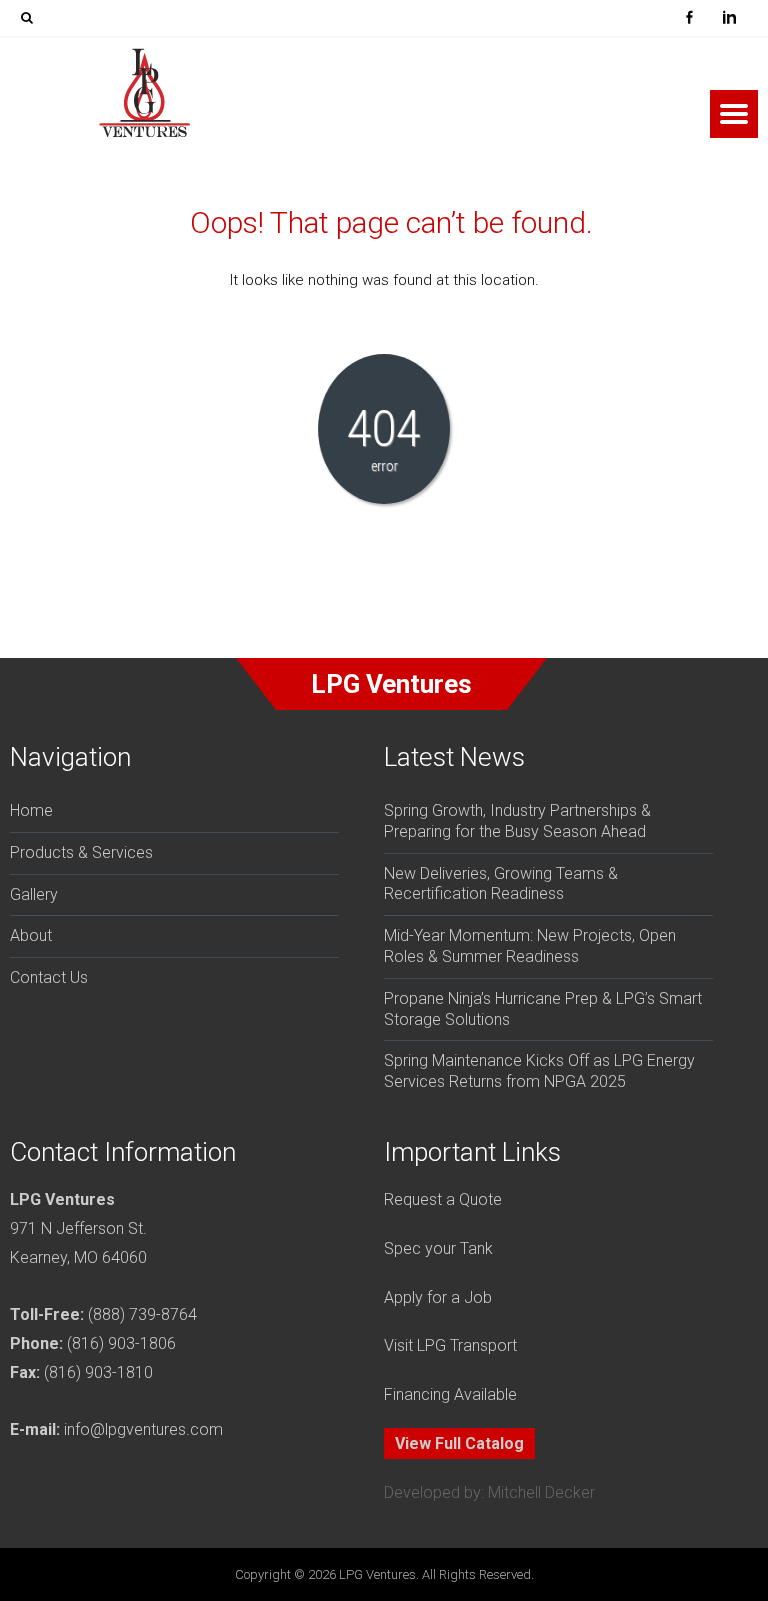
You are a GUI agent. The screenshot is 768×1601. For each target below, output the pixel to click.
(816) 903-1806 (121, 1343)
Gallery (34, 894)
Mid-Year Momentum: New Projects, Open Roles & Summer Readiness (530, 946)
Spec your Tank (438, 1248)
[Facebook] (689, 18)
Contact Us (49, 977)
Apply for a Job (438, 1297)
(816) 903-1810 (98, 1372)
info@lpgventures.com (143, 1429)
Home (31, 810)
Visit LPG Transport (450, 1345)
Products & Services (81, 852)
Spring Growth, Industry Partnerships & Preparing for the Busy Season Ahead (517, 821)
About (31, 935)
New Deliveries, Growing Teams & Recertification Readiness (501, 884)
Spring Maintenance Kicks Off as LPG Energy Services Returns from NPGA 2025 (539, 1071)
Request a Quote (443, 1199)
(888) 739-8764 (142, 1314)
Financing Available (450, 1394)
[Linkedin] (729, 18)
